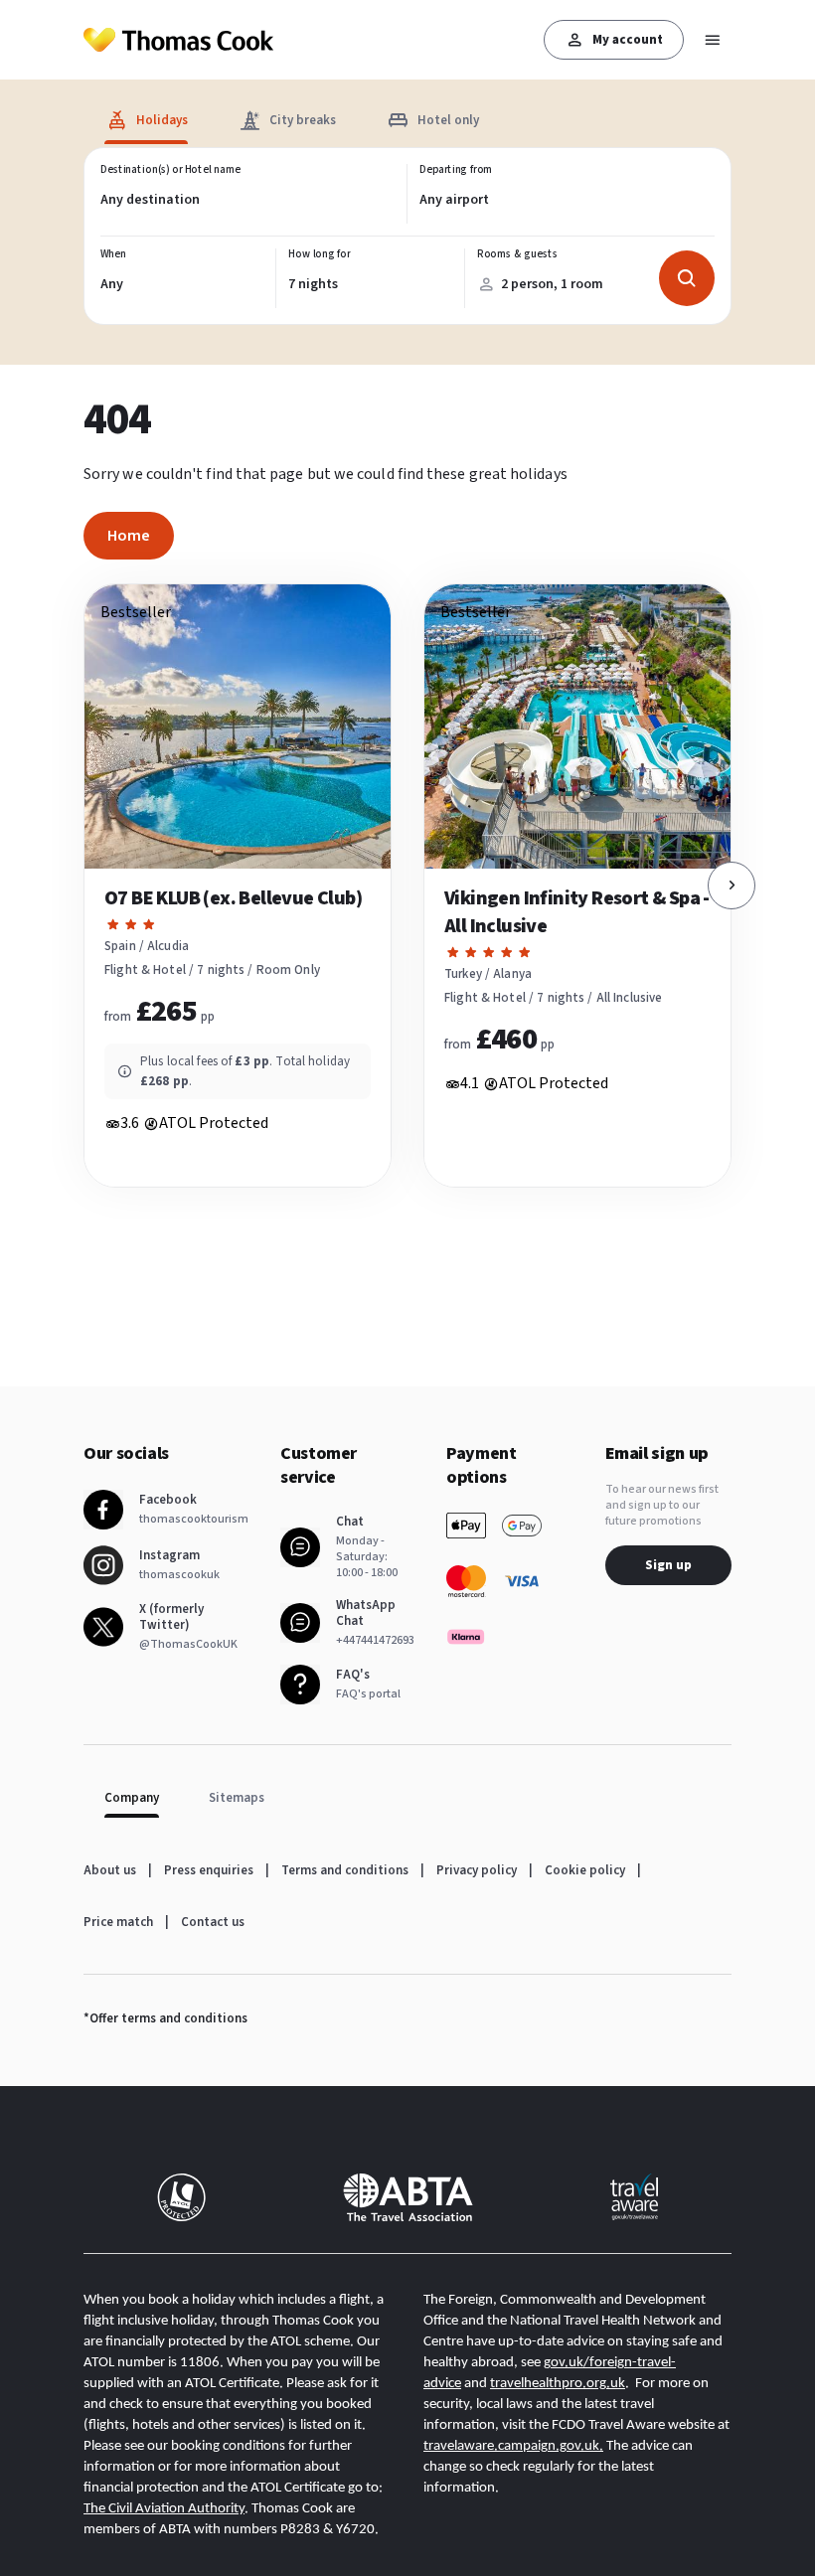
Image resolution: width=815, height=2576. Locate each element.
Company (132, 1798)
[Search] (687, 278)
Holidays (162, 120)
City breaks (303, 120)
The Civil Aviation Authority (164, 2509)
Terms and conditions (345, 1870)
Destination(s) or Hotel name (170, 170)
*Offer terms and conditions (165, 2018)
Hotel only (448, 120)
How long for (320, 254)
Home (129, 536)
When (113, 254)
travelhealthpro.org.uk (558, 2384)
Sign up (668, 1565)
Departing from (456, 170)
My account (628, 40)
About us (110, 1870)
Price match (118, 1922)
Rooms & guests (516, 254)
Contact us (213, 1922)
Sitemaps (237, 1798)
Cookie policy (585, 1870)
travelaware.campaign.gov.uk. (513, 2446)
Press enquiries (209, 1870)
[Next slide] (732, 885)
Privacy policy (477, 1870)
